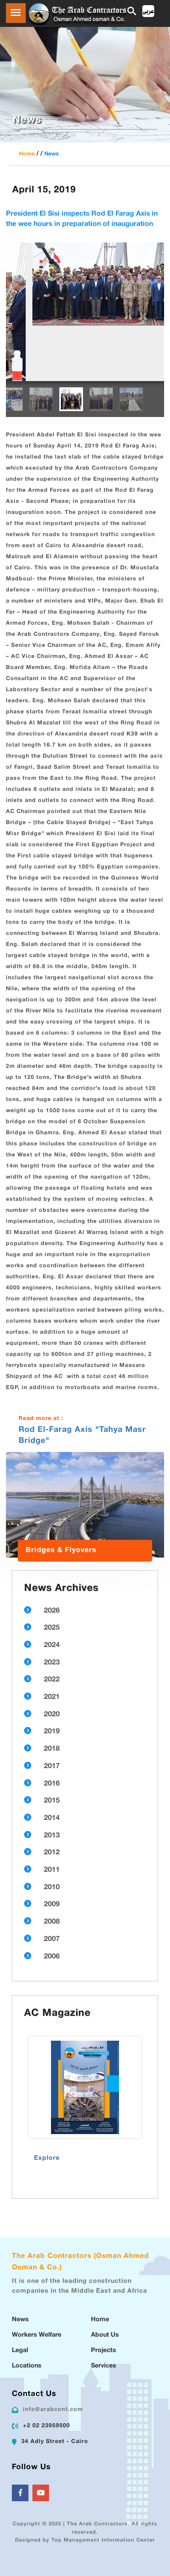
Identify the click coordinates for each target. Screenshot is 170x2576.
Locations (27, 2311)
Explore (47, 2103)
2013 (52, 1780)
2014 (52, 1763)
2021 (52, 1642)
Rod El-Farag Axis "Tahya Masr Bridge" (82, 1380)
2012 (52, 1797)
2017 (52, 1711)
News (52, 154)
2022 (52, 1624)
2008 (52, 1867)
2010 (52, 1832)
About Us (105, 2280)
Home (27, 154)
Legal (20, 2295)
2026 (52, 1556)
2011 (52, 1815)
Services (104, 2311)
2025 (52, 1573)
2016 (52, 1729)
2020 (52, 1659)
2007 (52, 1884)
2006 (52, 1901)
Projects (104, 2295)
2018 (52, 1694)
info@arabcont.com (53, 2354)
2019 (52, 1676)
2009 (52, 1849)
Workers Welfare (37, 2280)
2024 (52, 1590)
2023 (52, 1607)
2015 (52, 1746)
